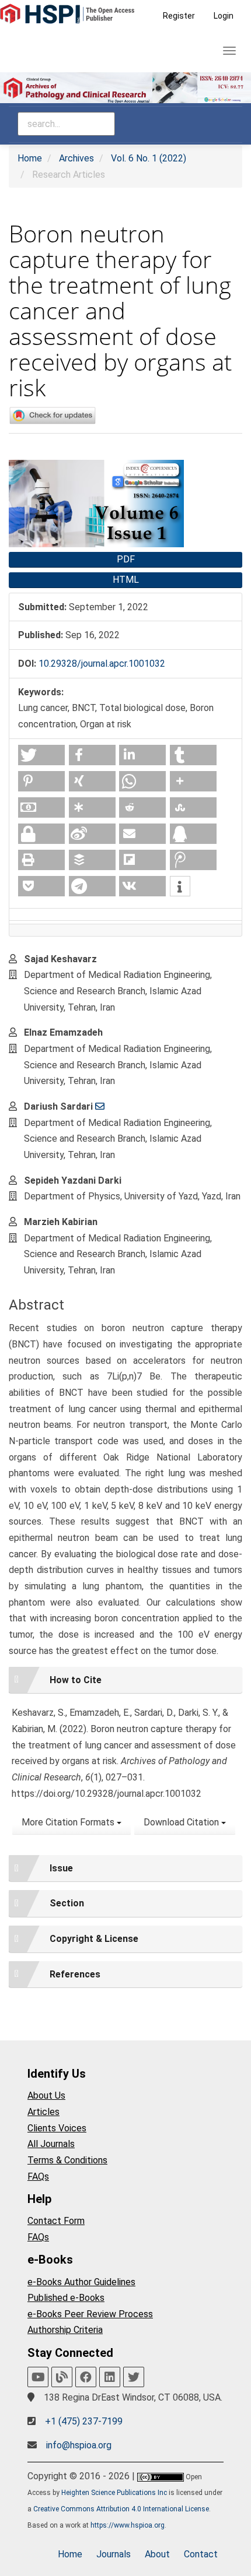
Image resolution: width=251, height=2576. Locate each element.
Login (224, 16)
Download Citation (182, 1822)
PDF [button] (126, 559)
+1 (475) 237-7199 (84, 2421)
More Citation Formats (69, 1822)
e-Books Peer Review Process (90, 2314)
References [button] (75, 1974)
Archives (76, 158)
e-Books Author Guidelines (81, 2282)
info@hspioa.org (79, 2445)
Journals (114, 2554)
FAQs (38, 2176)
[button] (41, 755)
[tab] (125, 1680)
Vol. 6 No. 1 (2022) (149, 158)
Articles (43, 2112)
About (157, 2554)
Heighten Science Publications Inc (114, 2493)
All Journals (51, 2144)
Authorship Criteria (65, 2330)
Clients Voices (57, 2128)
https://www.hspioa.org (128, 2525)
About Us (46, 2095)
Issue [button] (61, 1868)
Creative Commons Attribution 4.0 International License (121, 2509)
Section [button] (67, 1903)
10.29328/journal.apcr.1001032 (102, 664)
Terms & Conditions (67, 2160)
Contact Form (56, 2221)
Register (179, 16)
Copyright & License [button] (94, 1939)
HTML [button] (126, 580)
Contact (201, 2554)
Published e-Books (66, 2298)
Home (30, 158)
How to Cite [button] (76, 1680)
